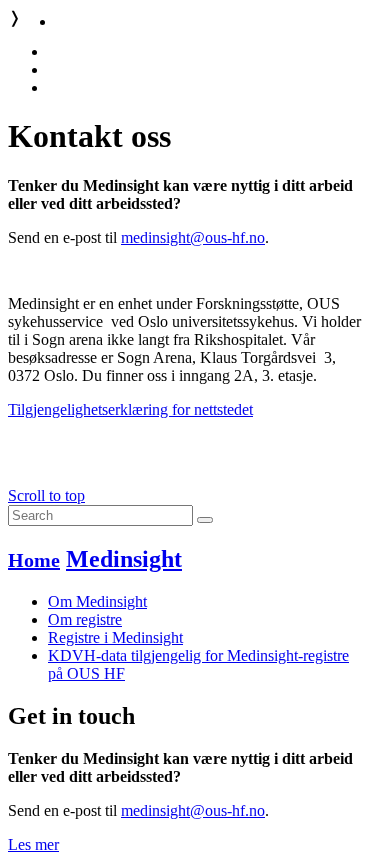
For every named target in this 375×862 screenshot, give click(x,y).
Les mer (33, 844)
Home (34, 560)
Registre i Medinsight (115, 637)
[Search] (205, 520)
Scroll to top (46, 495)
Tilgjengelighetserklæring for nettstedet (130, 409)
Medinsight (124, 559)
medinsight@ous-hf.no (193, 237)
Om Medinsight (97, 601)
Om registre (85, 619)
